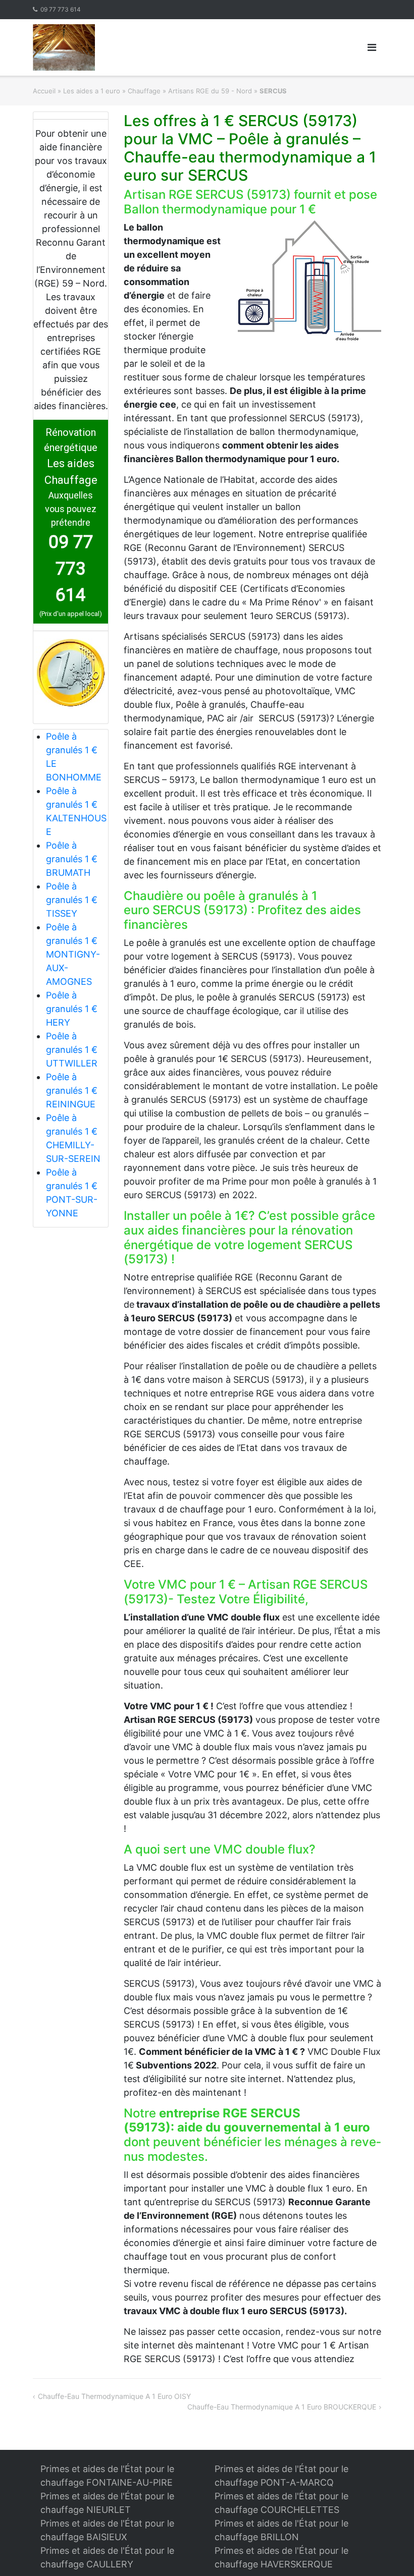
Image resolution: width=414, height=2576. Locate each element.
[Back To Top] (389, 2552)
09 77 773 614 (61, 9)
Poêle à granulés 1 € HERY (72, 1009)
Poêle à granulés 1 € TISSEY (72, 900)
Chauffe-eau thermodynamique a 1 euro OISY (114, 2396)
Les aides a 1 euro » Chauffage (112, 91)
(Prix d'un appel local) (71, 614)
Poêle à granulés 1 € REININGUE (72, 1090)
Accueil (44, 91)
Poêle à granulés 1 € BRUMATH (72, 859)
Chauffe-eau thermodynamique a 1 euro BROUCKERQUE (282, 2407)
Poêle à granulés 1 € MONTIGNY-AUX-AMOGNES (73, 954)
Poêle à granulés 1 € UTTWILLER (72, 1050)
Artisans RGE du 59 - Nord (210, 91)
